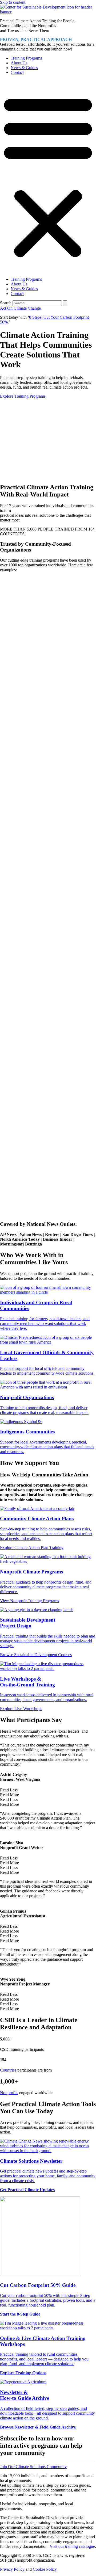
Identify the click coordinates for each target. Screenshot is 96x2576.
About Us (19, 63)
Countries (8, 2070)
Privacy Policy (12, 2569)
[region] (48, 439)
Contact (17, 72)
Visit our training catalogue (72, 2546)
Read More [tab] (9, 1795)
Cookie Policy (45, 2569)
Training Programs (26, 58)
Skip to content (13, 2)
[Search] (65, 303)
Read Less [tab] (9, 1790)
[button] (48, 176)
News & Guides (24, 68)
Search (6, 303)
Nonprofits (9, 2093)
